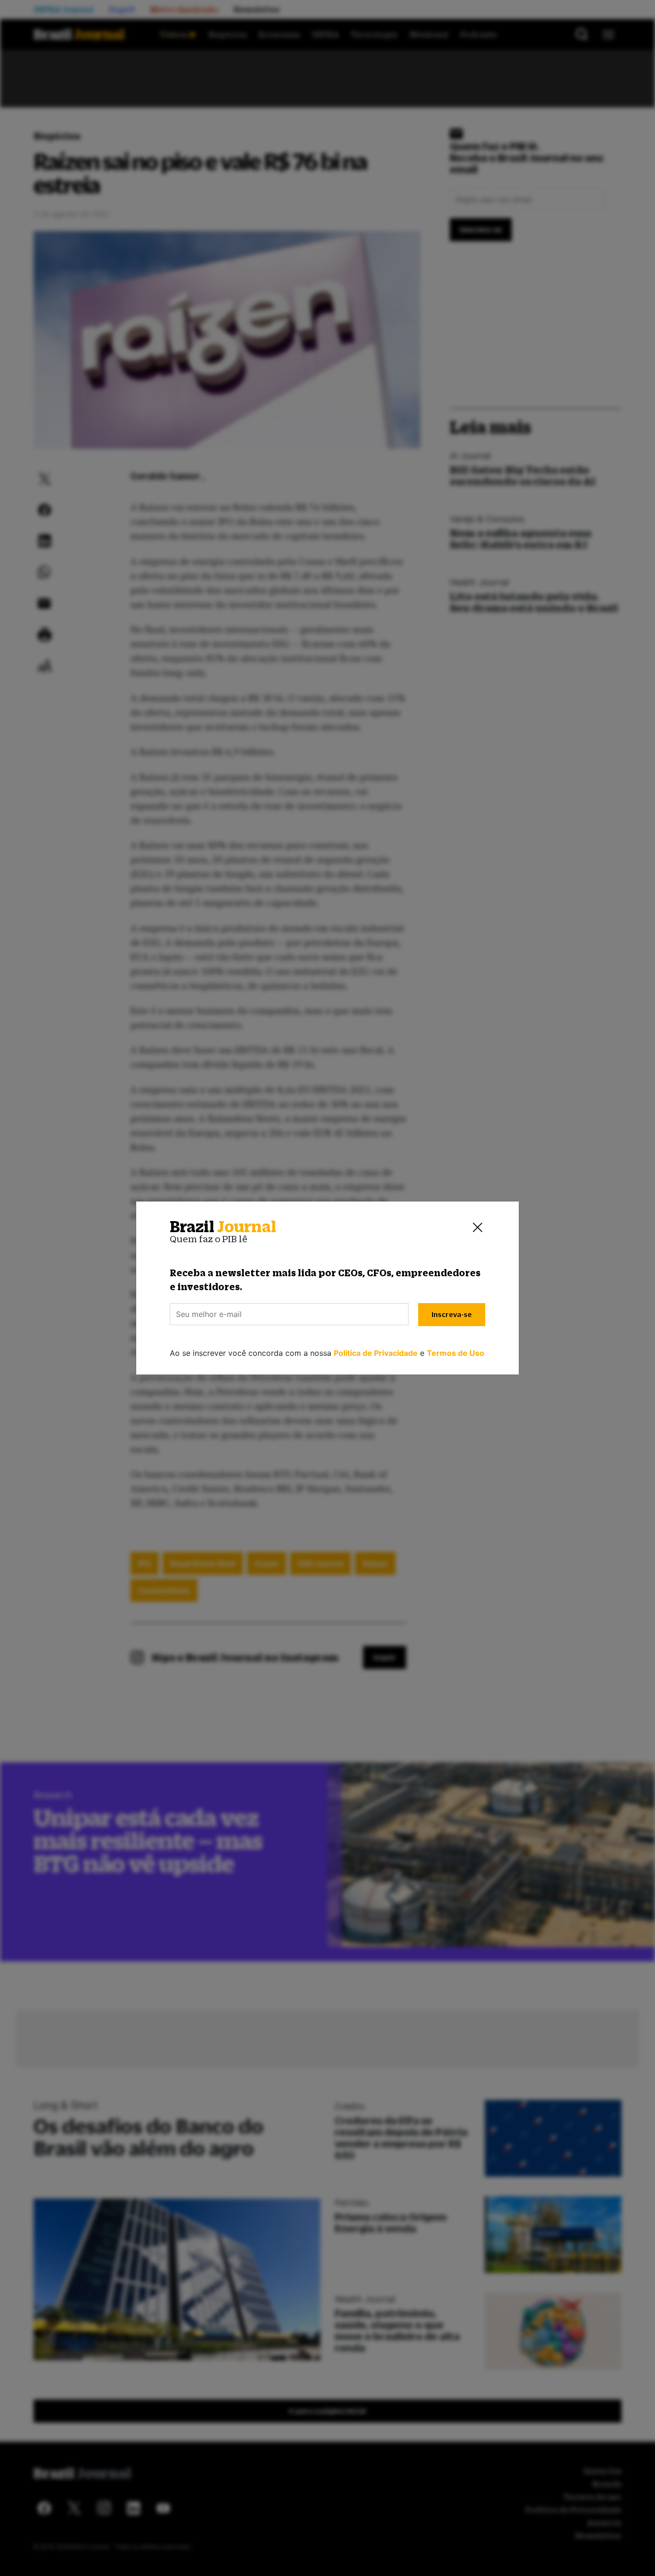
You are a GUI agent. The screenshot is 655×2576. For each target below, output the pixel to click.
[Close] (478, 1227)
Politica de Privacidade (376, 1353)
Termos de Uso (456, 1353)
